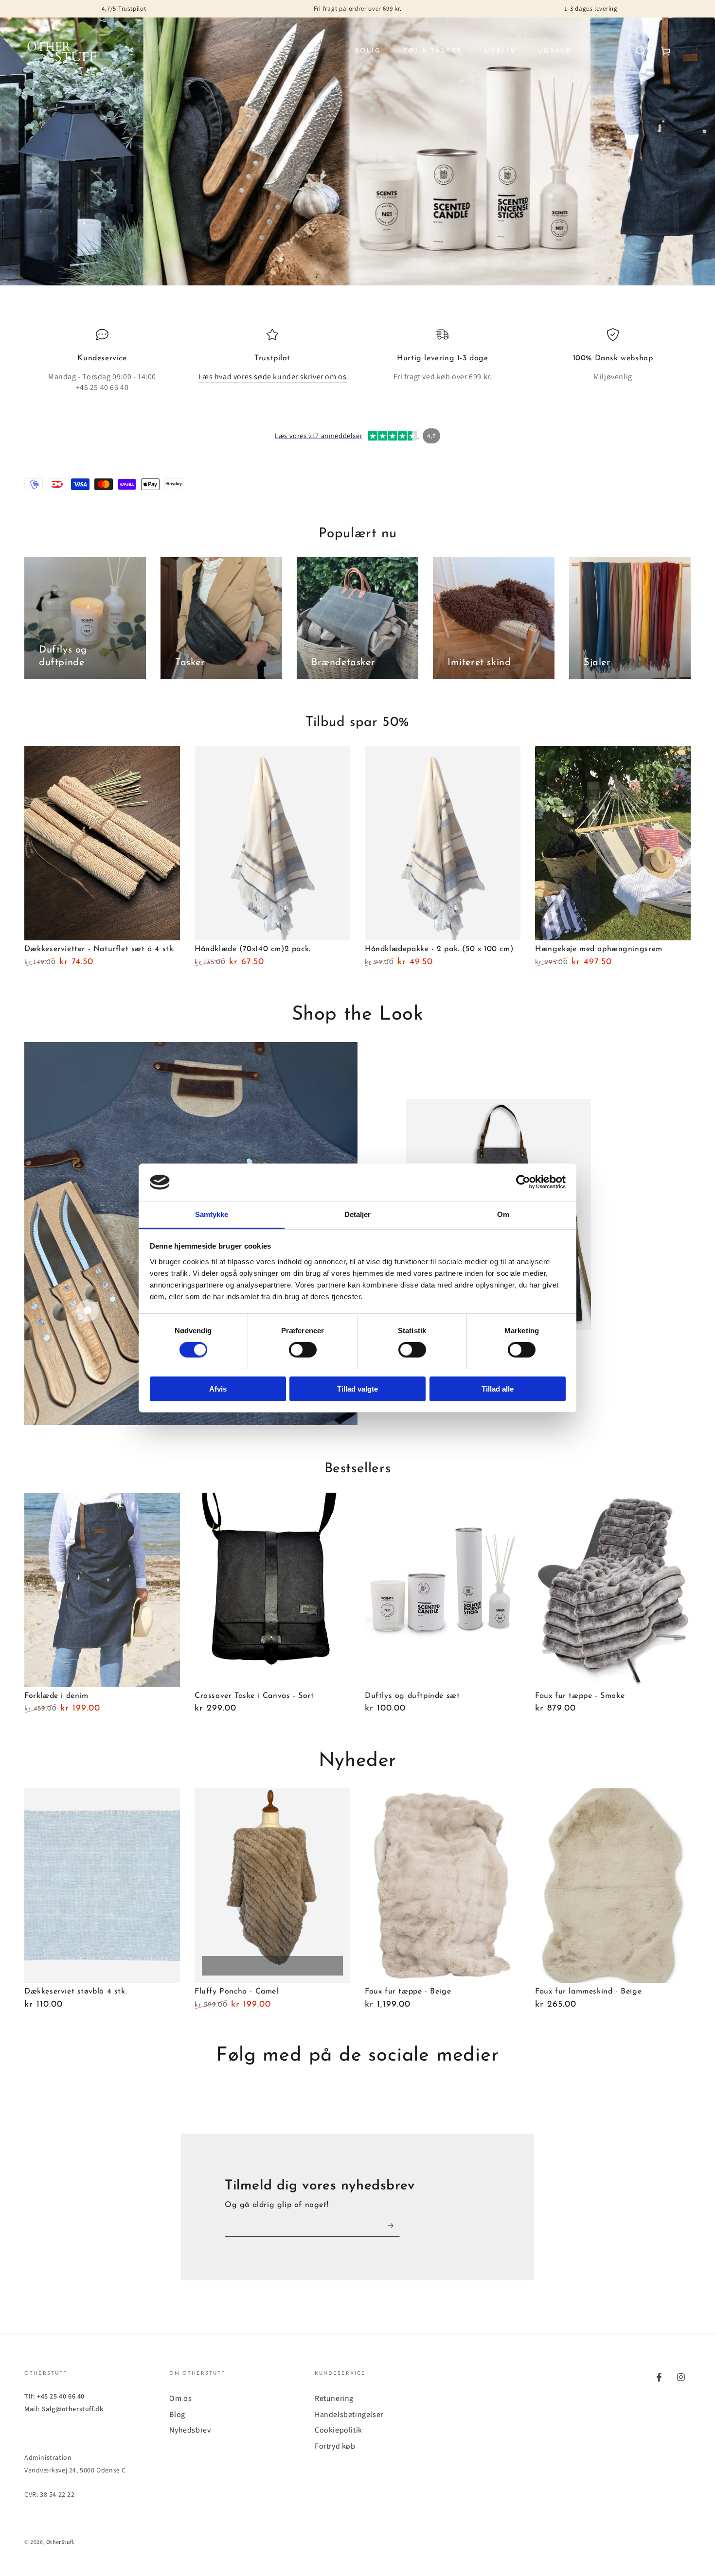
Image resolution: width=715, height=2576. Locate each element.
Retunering (334, 2398)
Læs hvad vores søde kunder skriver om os (273, 377)
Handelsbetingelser (349, 2414)
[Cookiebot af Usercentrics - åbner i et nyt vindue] (523, 1182)
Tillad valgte (357, 1389)
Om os (180, 2398)
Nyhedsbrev (190, 2430)
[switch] (303, 1350)
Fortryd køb (335, 2446)
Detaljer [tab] (358, 1214)
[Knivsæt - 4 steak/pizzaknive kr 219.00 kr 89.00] (88, 1310)
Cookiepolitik (339, 2430)
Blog (177, 2414)
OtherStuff (60, 2542)
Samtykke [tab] (212, 1214)
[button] (641, 51)
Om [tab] (503, 1214)
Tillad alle (498, 1389)
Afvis (218, 1389)
